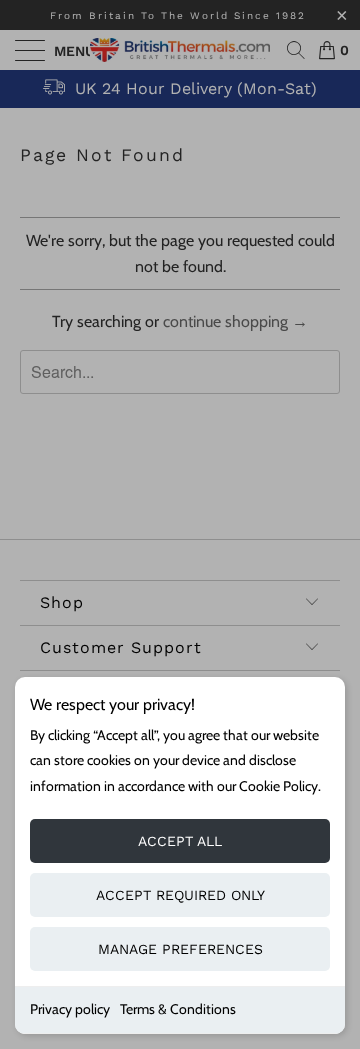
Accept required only (180, 895)
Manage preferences (180, 949)
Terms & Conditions (178, 1009)
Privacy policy (70, 1009)
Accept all (180, 841)
